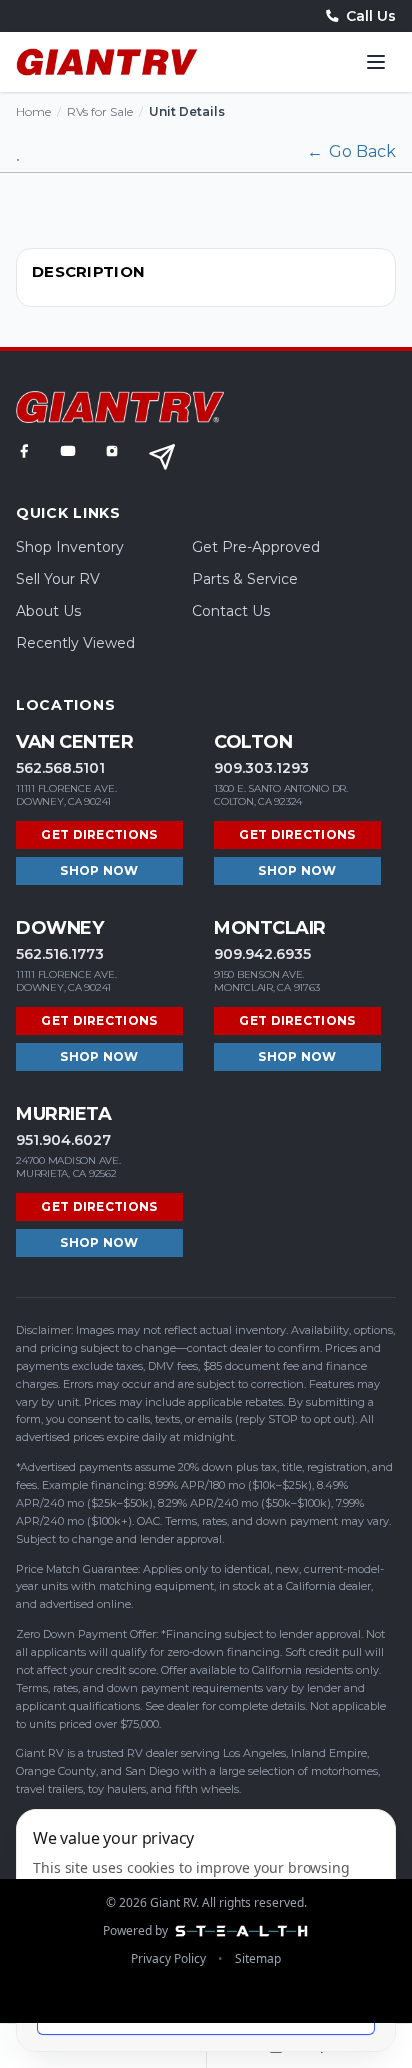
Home (33, 111)
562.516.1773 (60, 954)
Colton (253, 742)
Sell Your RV (58, 579)
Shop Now (99, 870)
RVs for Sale (100, 111)
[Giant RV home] (107, 62)
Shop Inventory (70, 547)
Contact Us (231, 611)
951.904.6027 (63, 1140)
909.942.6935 (262, 954)
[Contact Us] (162, 457)
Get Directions (99, 834)
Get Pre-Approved (256, 547)
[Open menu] (376, 62)
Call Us (371, 16)
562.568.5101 (60, 768)
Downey (59, 928)
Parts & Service (245, 579)
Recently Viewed (75, 643)
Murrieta (63, 1114)
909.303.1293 (261, 768)
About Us (48, 611)
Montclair (270, 928)
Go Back (351, 151)
